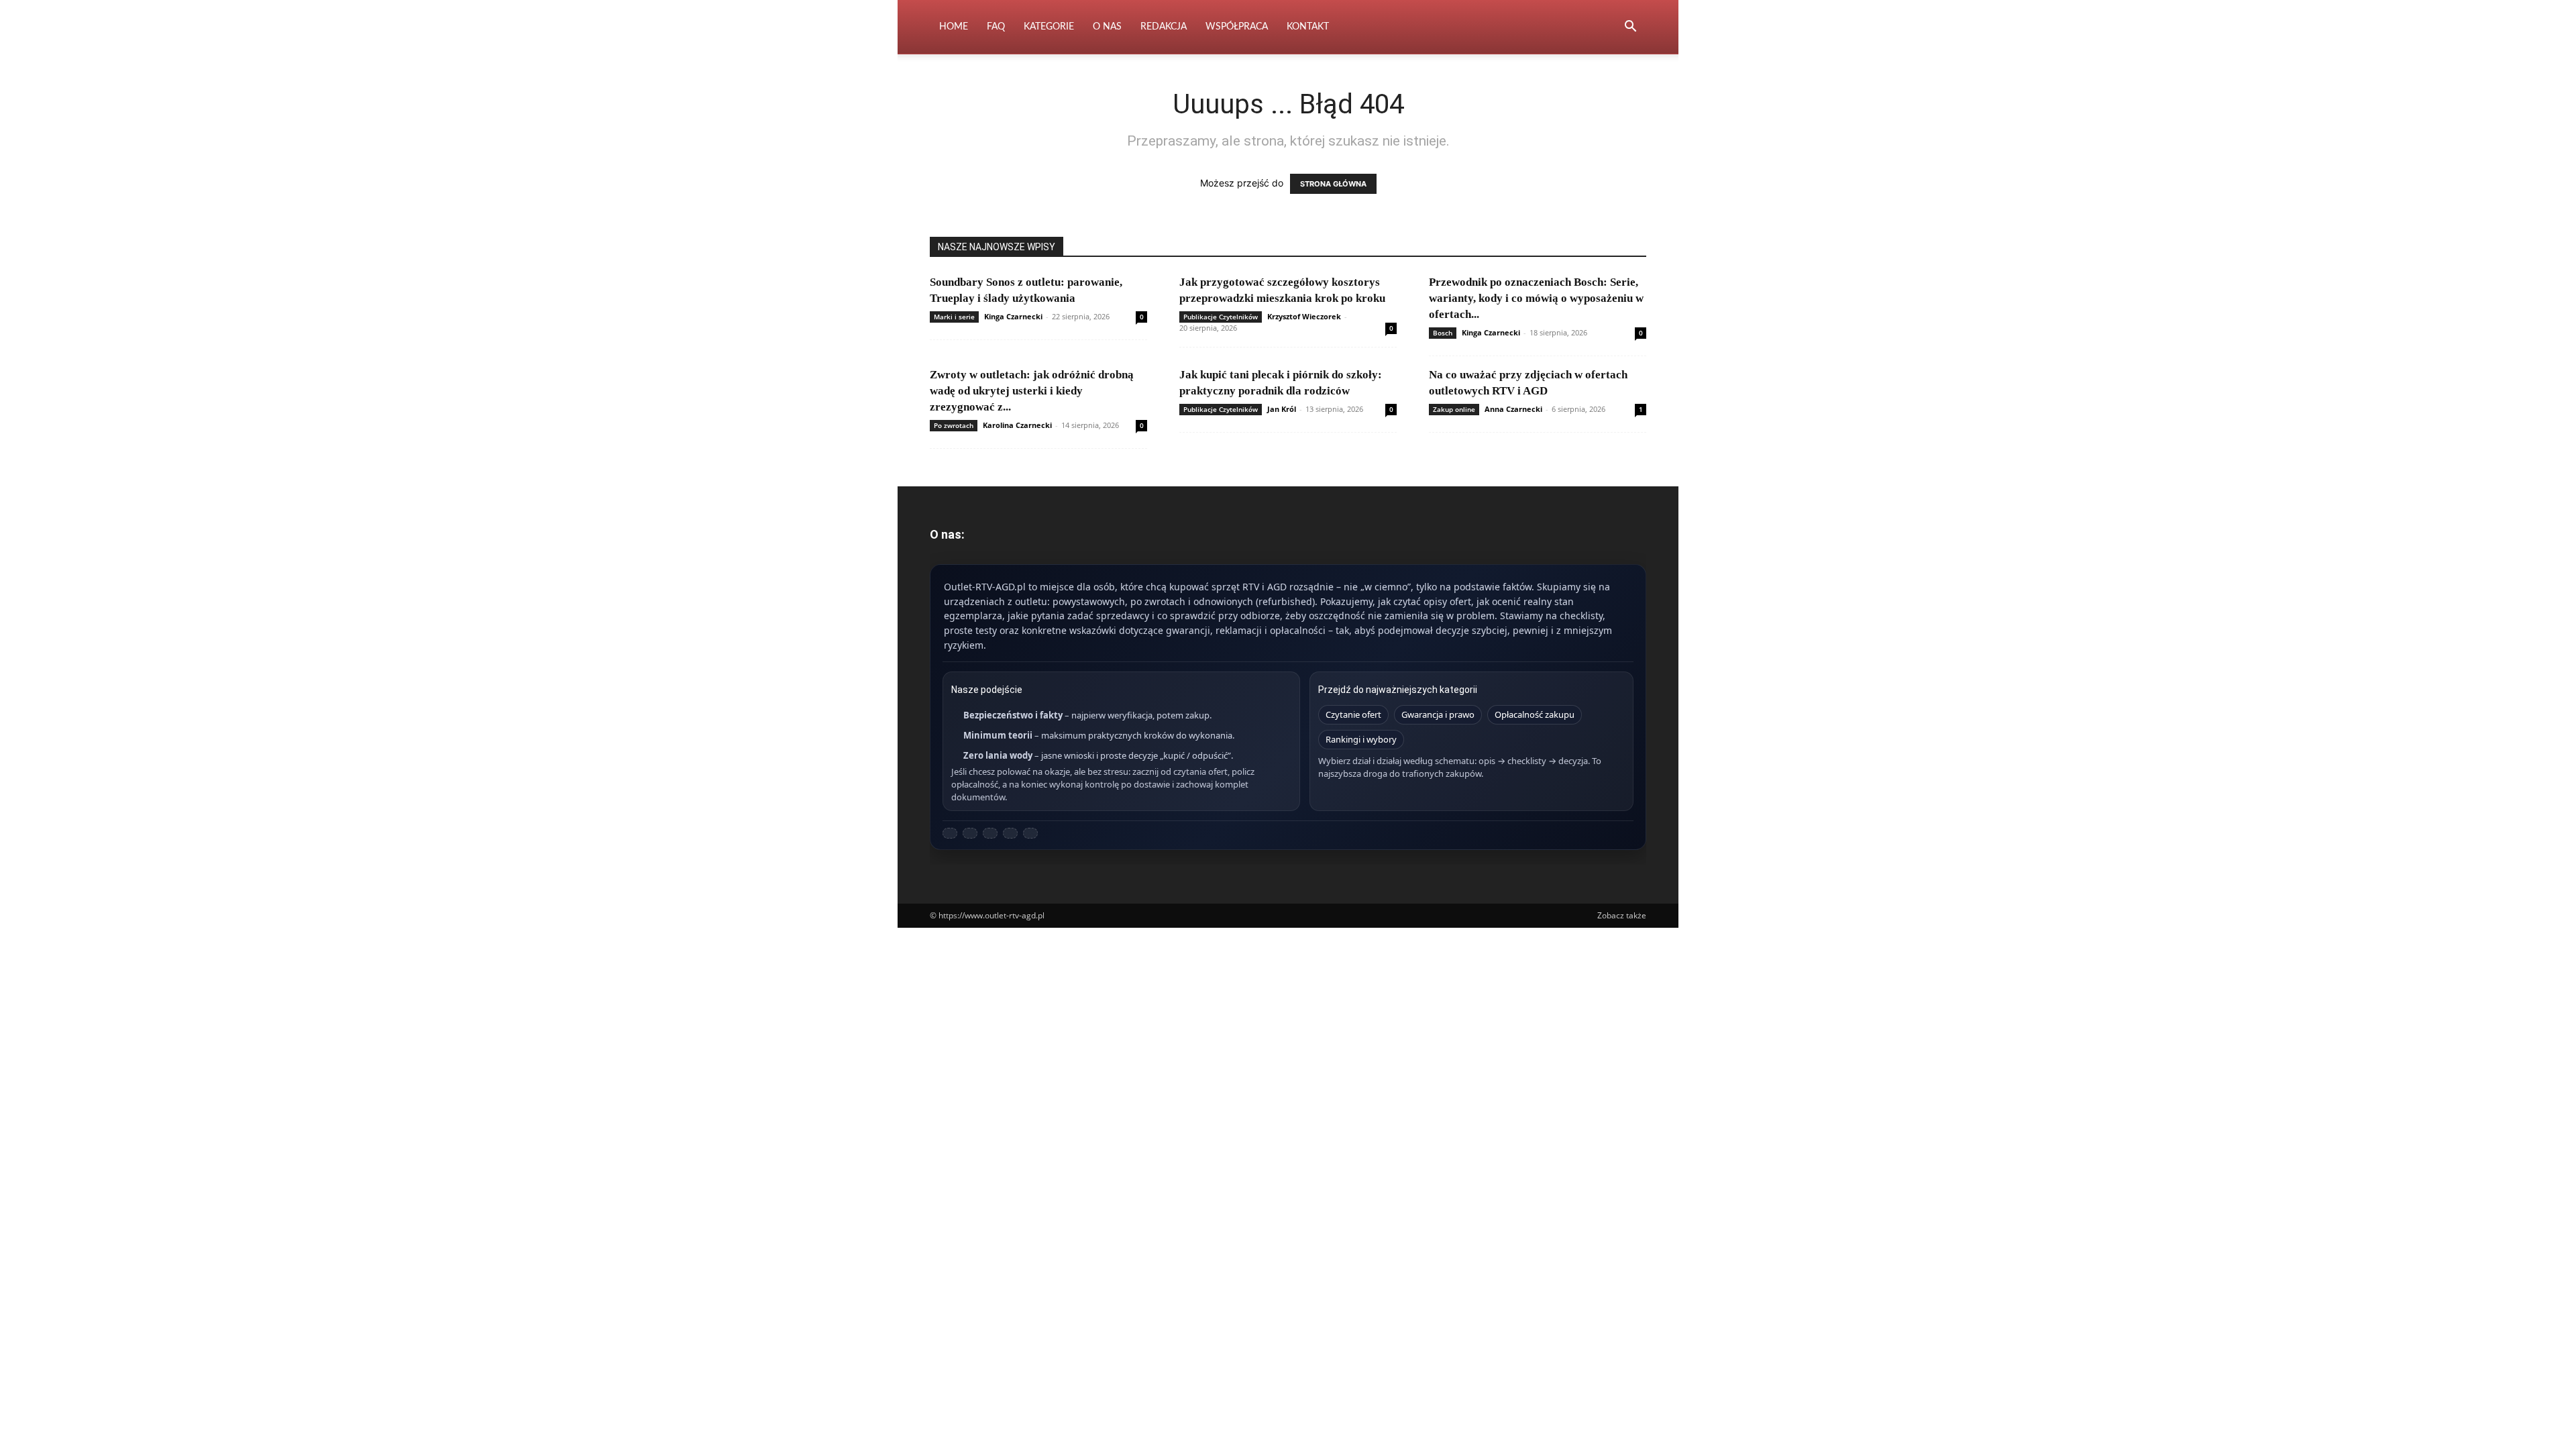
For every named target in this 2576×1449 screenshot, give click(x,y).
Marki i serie (954, 317)
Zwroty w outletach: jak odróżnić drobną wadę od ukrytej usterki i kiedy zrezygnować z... (1032, 391)
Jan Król (1282, 409)
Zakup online (1454, 409)
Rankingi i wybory (1361, 739)
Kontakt (1308, 27)
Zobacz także (1622, 915)
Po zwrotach (954, 425)
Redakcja (1164, 27)
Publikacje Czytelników (1221, 317)
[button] (1630, 28)
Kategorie (1049, 27)
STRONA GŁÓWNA (1333, 184)
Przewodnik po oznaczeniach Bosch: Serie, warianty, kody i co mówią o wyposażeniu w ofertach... (1536, 298)
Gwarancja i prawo (1438, 714)
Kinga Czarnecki (1013, 316)
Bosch (1443, 333)
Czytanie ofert (1353, 714)
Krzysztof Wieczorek (1304, 316)
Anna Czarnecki (1513, 409)
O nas (1107, 27)
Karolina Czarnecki (1017, 425)
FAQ (996, 27)
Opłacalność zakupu (1535, 714)
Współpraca (1237, 27)
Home (954, 27)
